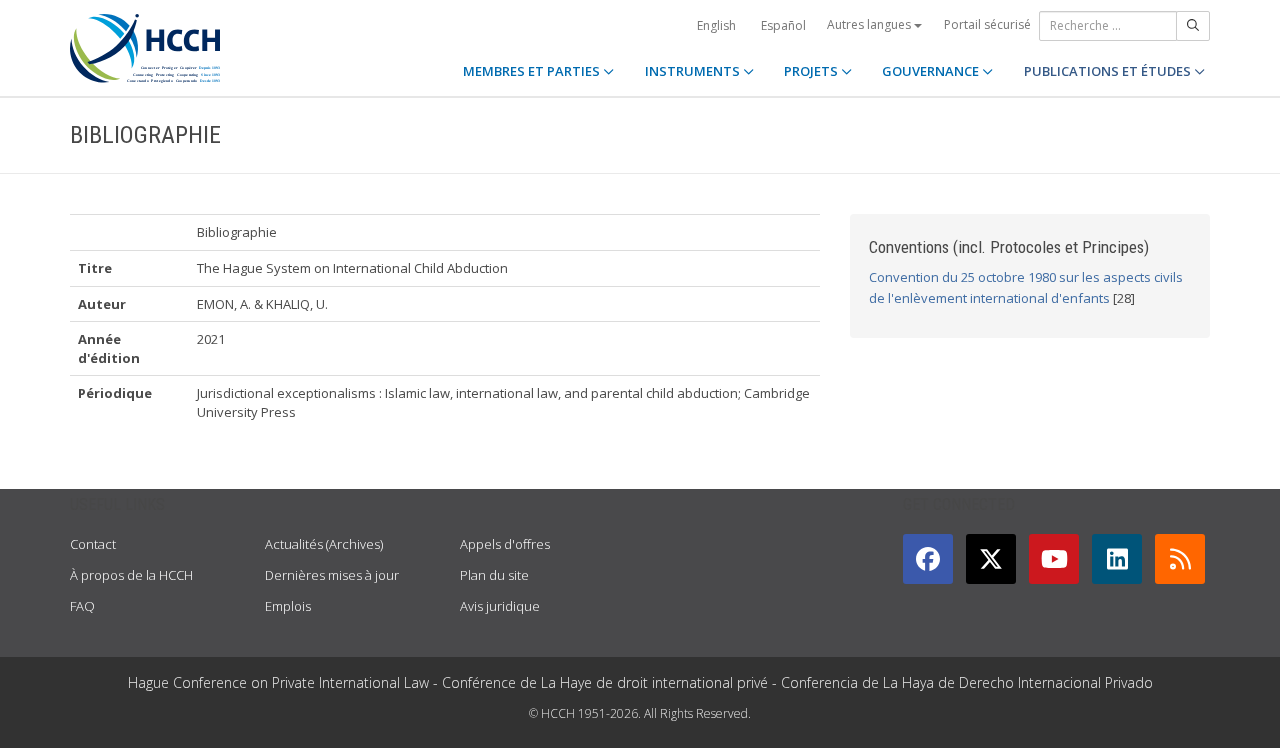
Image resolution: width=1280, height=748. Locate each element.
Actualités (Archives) (324, 544)
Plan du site (494, 575)
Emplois (288, 606)
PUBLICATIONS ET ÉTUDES (1109, 71)
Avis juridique (500, 606)
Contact (93, 544)
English (716, 25)
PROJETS (812, 71)
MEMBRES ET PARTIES (533, 71)
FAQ (82, 606)
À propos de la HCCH (131, 575)
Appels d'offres (505, 544)
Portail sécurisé (987, 24)
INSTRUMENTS (694, 71)
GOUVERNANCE (932, 71)
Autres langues (870, 24)
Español (783, 25)
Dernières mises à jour (332, 575)
